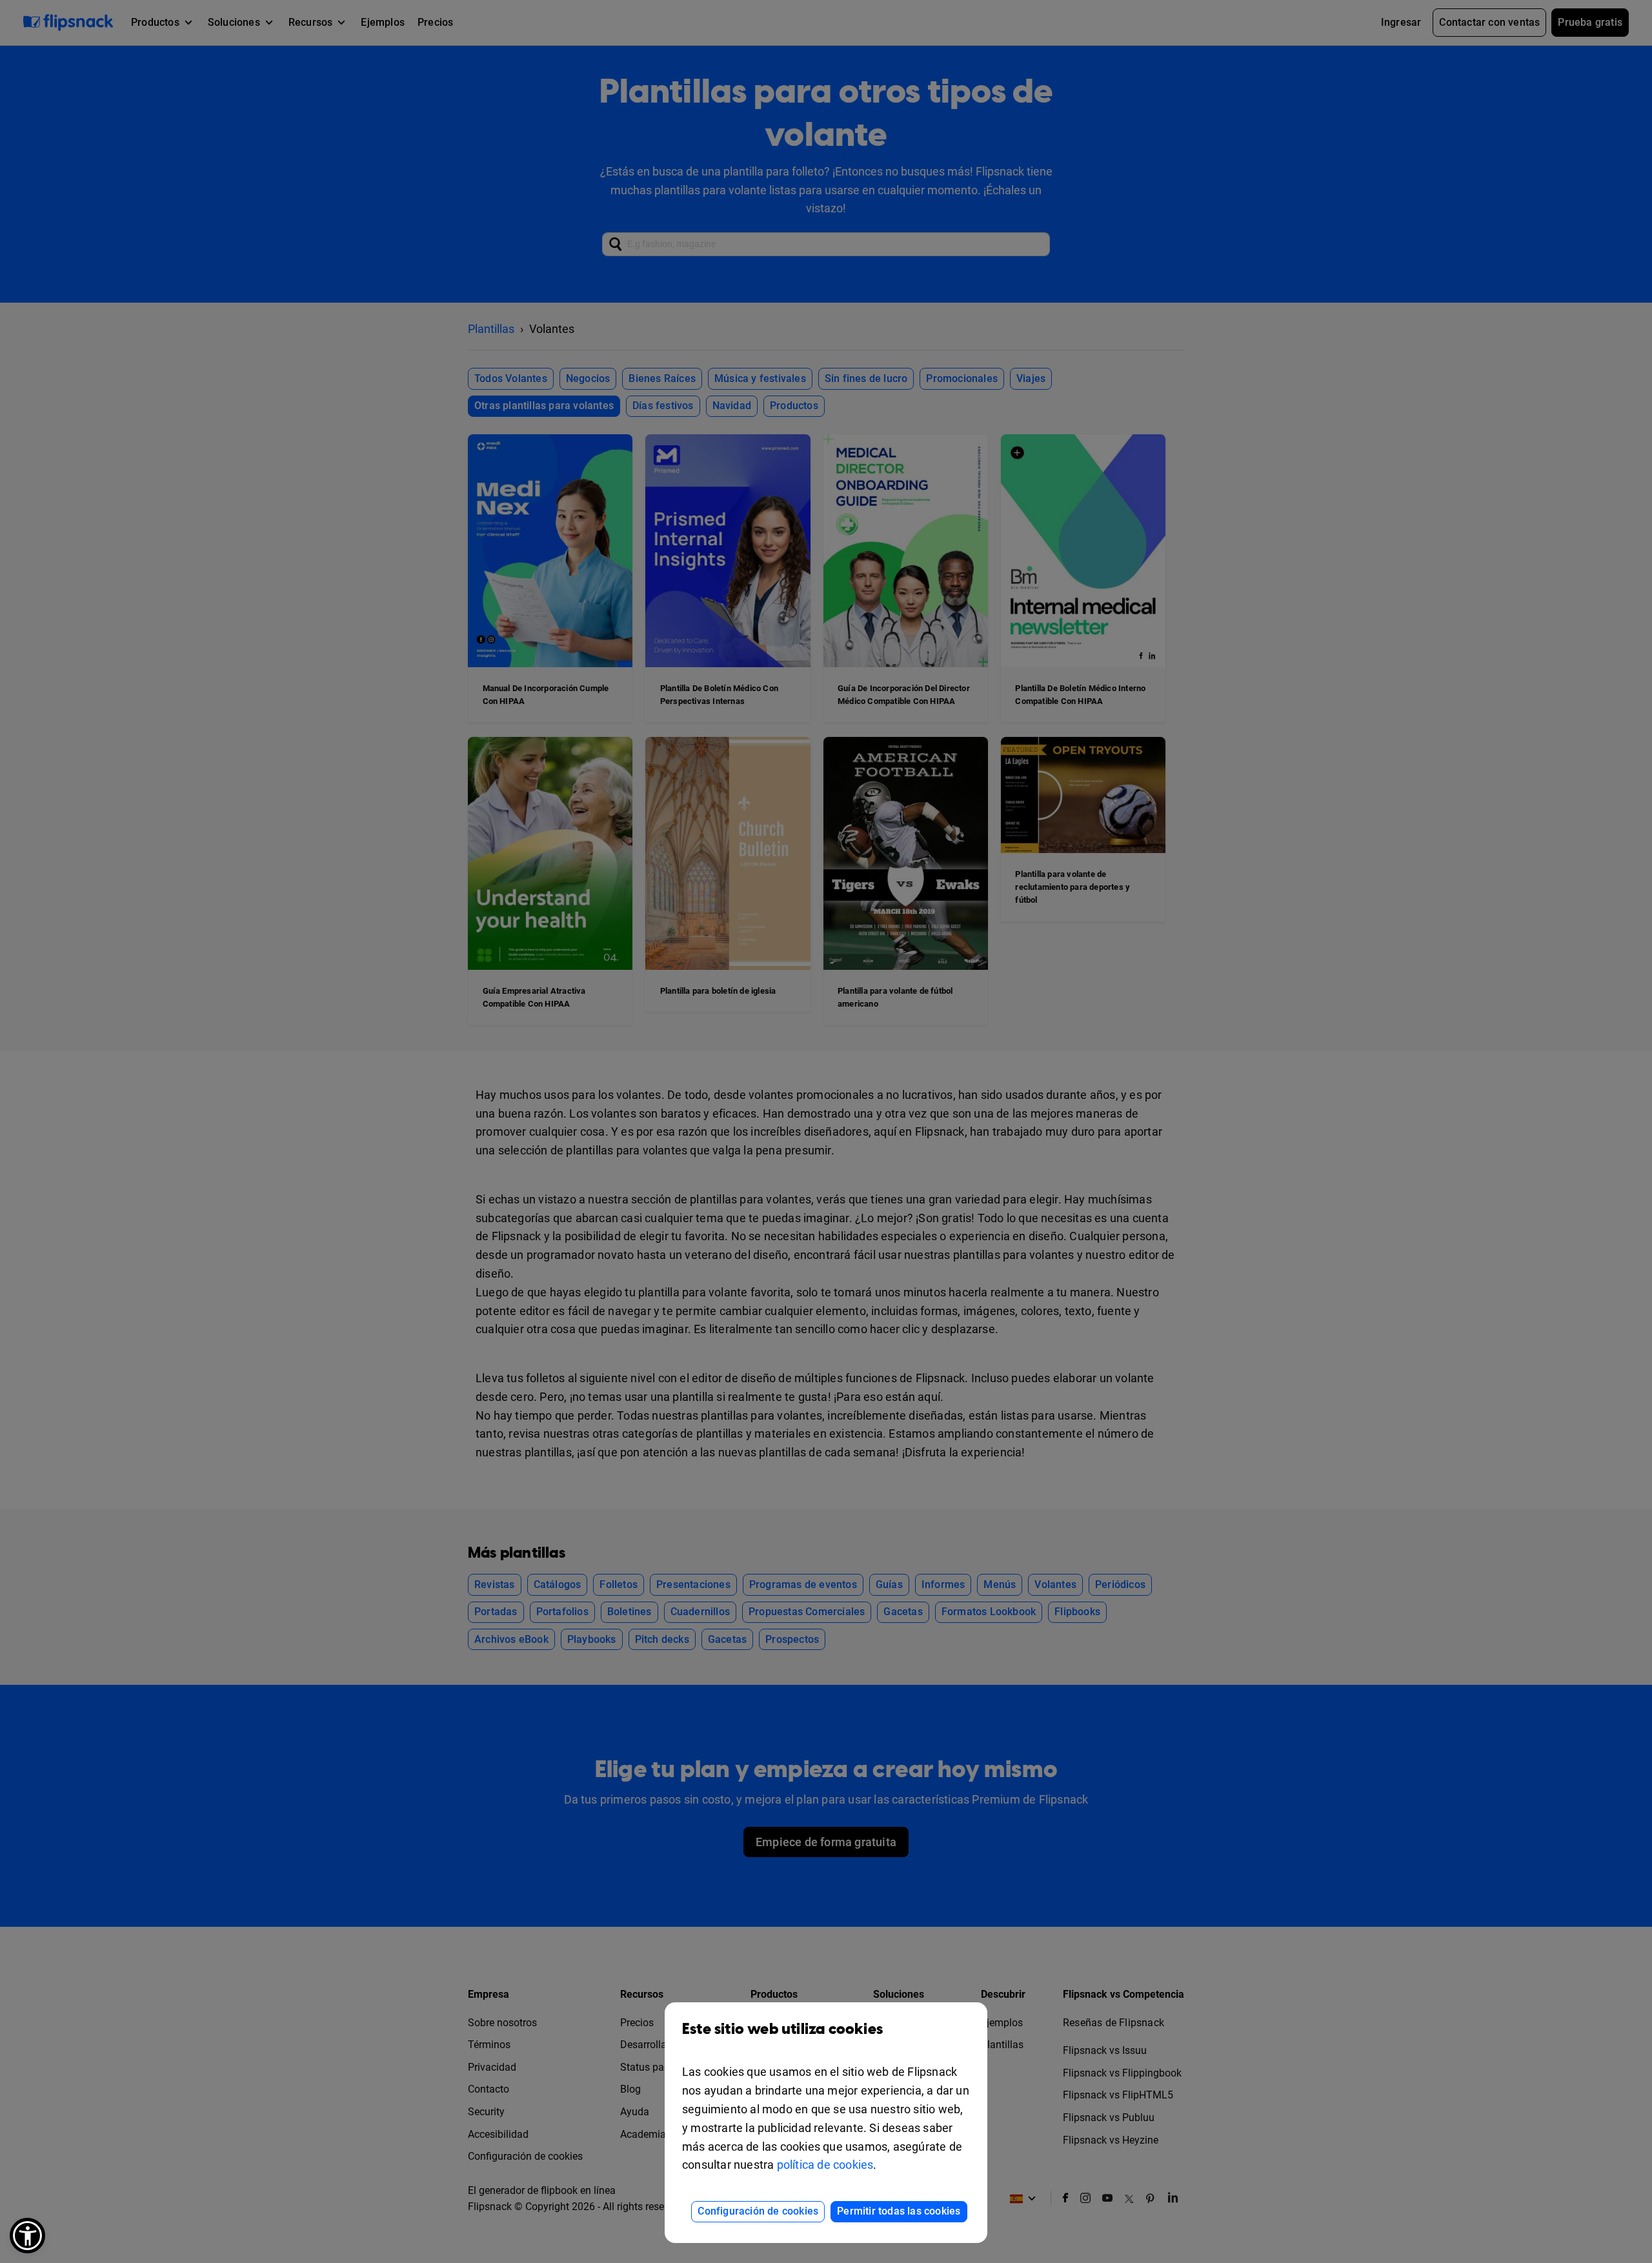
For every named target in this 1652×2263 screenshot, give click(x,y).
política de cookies (825, 2165)
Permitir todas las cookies (899, 2211)
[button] (27, 2236)
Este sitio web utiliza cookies (782, 2029)
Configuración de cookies (758, 2211)
